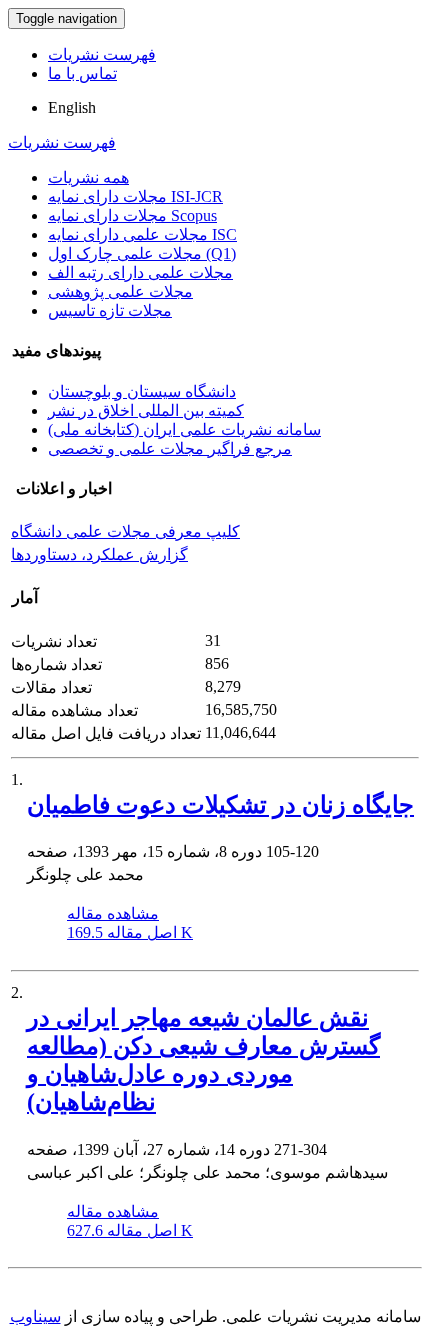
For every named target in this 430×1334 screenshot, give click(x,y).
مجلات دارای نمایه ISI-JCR (135, 196)
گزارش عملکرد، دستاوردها (99, 554)
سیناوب (35, 1316)
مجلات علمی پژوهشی (120, 291)
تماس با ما (82, 73)
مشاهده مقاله (113, 913)
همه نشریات (88, 177)
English (72, 107)
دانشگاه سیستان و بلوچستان (142, 391)
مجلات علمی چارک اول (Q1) (142, 253)
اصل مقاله (130, 932)
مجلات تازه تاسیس (110, 310)
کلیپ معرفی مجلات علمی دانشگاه (125, 531)
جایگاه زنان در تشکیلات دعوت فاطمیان (220, 805)
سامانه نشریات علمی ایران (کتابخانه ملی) (184, 429)
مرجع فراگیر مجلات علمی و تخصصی (170, 448)
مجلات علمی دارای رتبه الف (140, 272)
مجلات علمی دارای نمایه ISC (142, 234)
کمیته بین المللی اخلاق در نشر (146, 410)
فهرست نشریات (102, 54)
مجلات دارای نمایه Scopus (132, 215)
